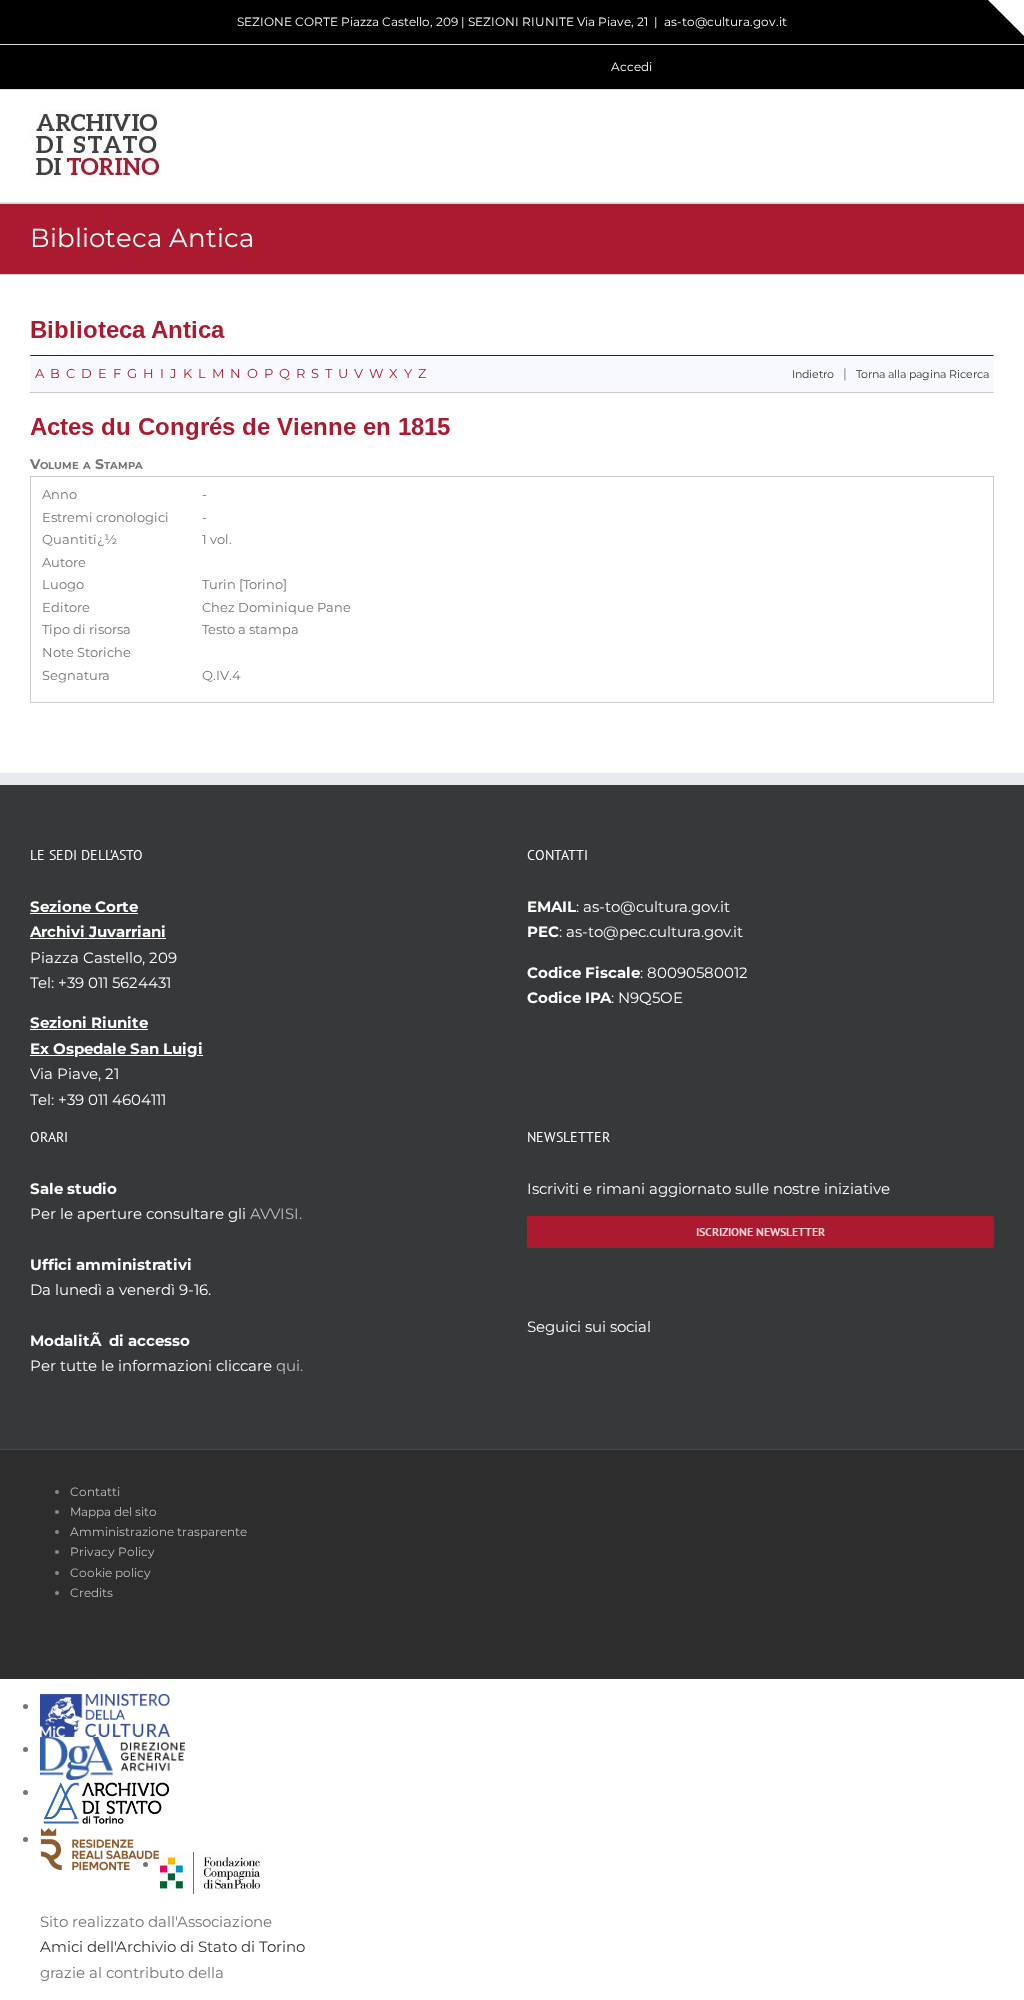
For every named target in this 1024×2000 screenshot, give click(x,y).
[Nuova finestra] (210, 1864)
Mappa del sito (113, 1511)
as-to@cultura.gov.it (725, 21)
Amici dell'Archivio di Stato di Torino (172, 1946)
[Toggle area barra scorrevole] (1006, 18)
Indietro (813, 374)
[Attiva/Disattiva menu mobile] (986, 145)
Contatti (95, 1491)
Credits (91, 1592)
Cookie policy (110, 1572)
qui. (289, 1365)
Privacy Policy (112, 1551)
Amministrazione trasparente (158, 1531)
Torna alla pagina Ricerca (922, 374)
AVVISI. (276, 1213)
